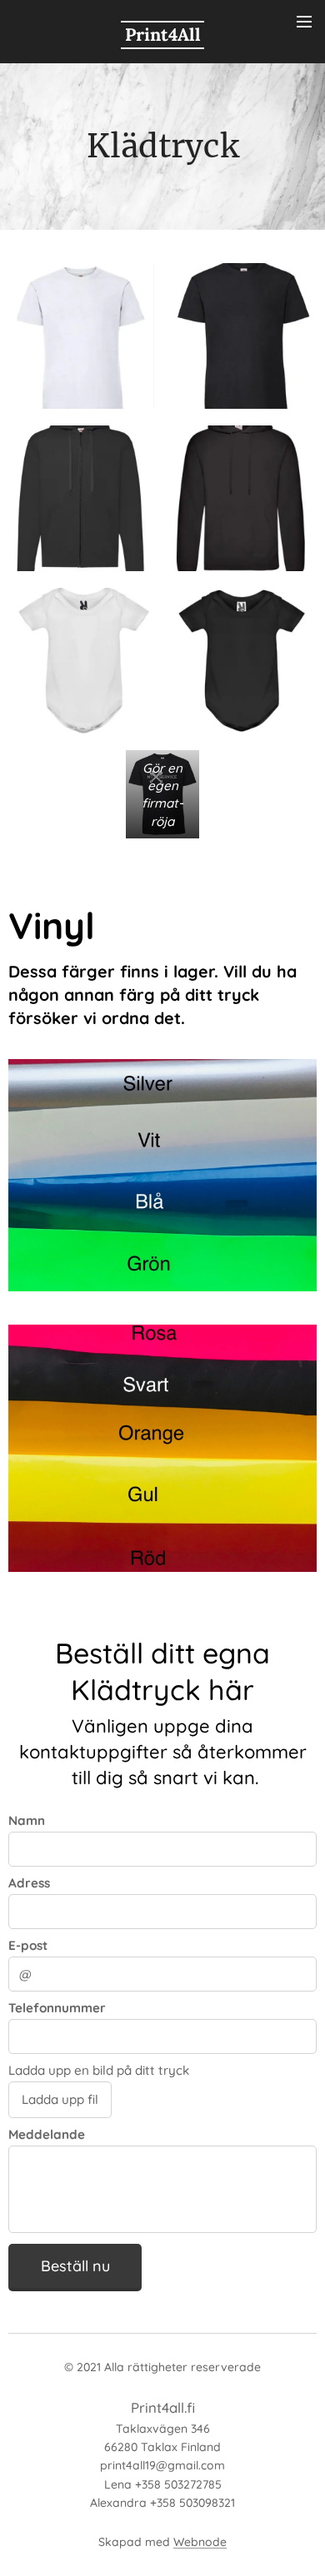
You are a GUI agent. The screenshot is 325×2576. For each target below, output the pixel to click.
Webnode (200, 2542)
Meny (304, 21)
